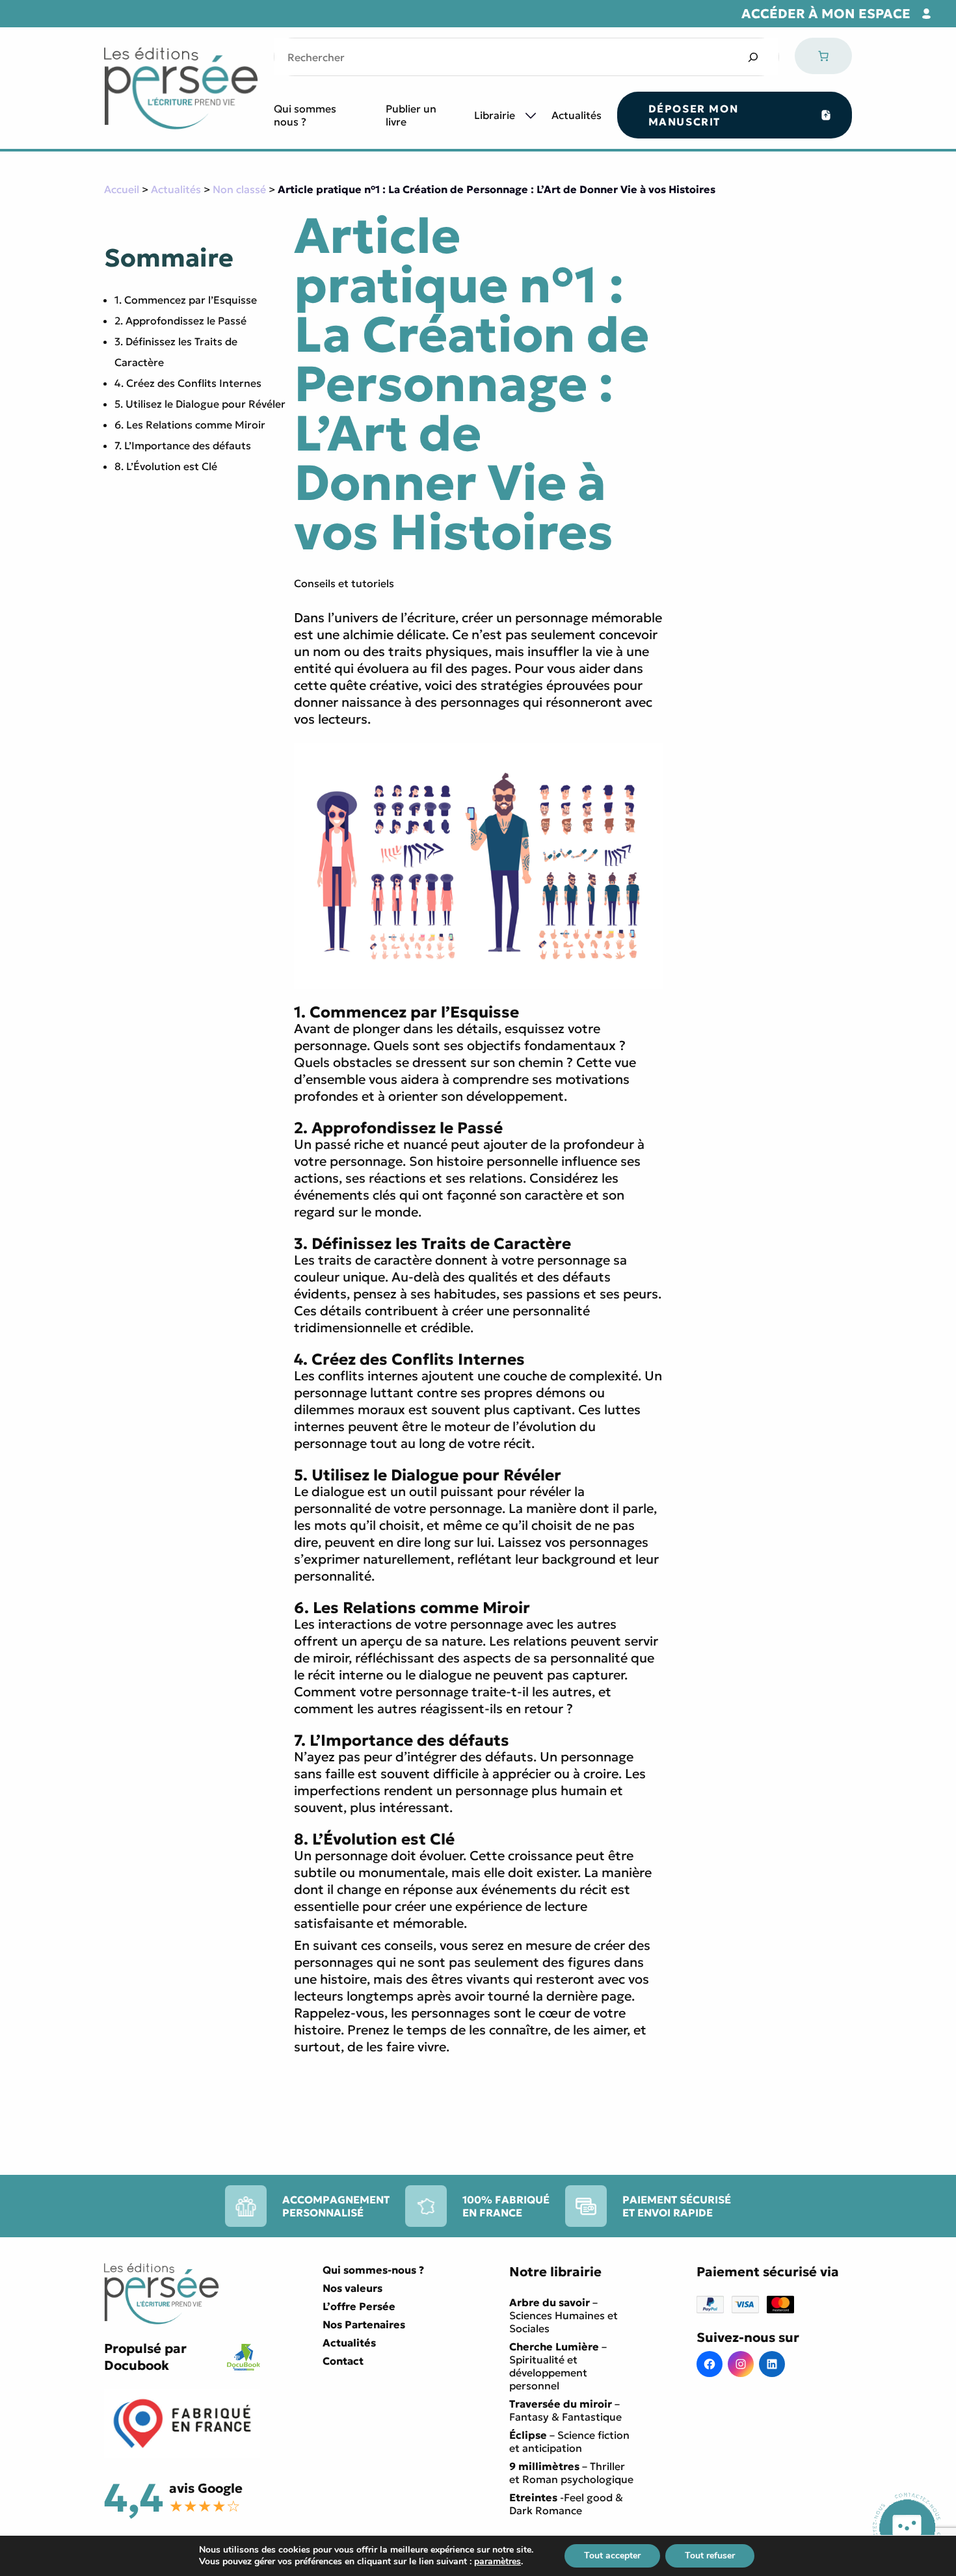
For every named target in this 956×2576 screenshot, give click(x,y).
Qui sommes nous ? (305, 115)
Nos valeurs (352, 2288)
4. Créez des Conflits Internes (188, 383)
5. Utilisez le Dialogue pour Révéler (200, 404)
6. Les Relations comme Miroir (190, 425)
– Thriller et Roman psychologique (571, 2473)
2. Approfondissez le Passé (180, 321)
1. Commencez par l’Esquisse (186, 300)
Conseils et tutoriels (344, 583)
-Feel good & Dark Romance (566, 2504)
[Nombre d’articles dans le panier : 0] (823, 56)
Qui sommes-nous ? (373, 2270)
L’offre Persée (359, 2306)
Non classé (239, 189)
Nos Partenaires (364, 2324)
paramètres (498, 2562)
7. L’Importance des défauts (183, 445)
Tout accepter (612, 2556)
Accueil (122, 189)
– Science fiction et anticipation (569, 2441)
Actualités (577, 115)
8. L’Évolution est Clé (166, 466)
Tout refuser (710, 2556)
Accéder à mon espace (826, 14)
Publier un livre (411, 115)
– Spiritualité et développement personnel (558, 2366)
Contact (343, 2361)
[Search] (753, 57)
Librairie (495, 115)
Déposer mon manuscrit (694, 115)
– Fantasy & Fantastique (565, 2410)
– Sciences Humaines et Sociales (564, 2315)
